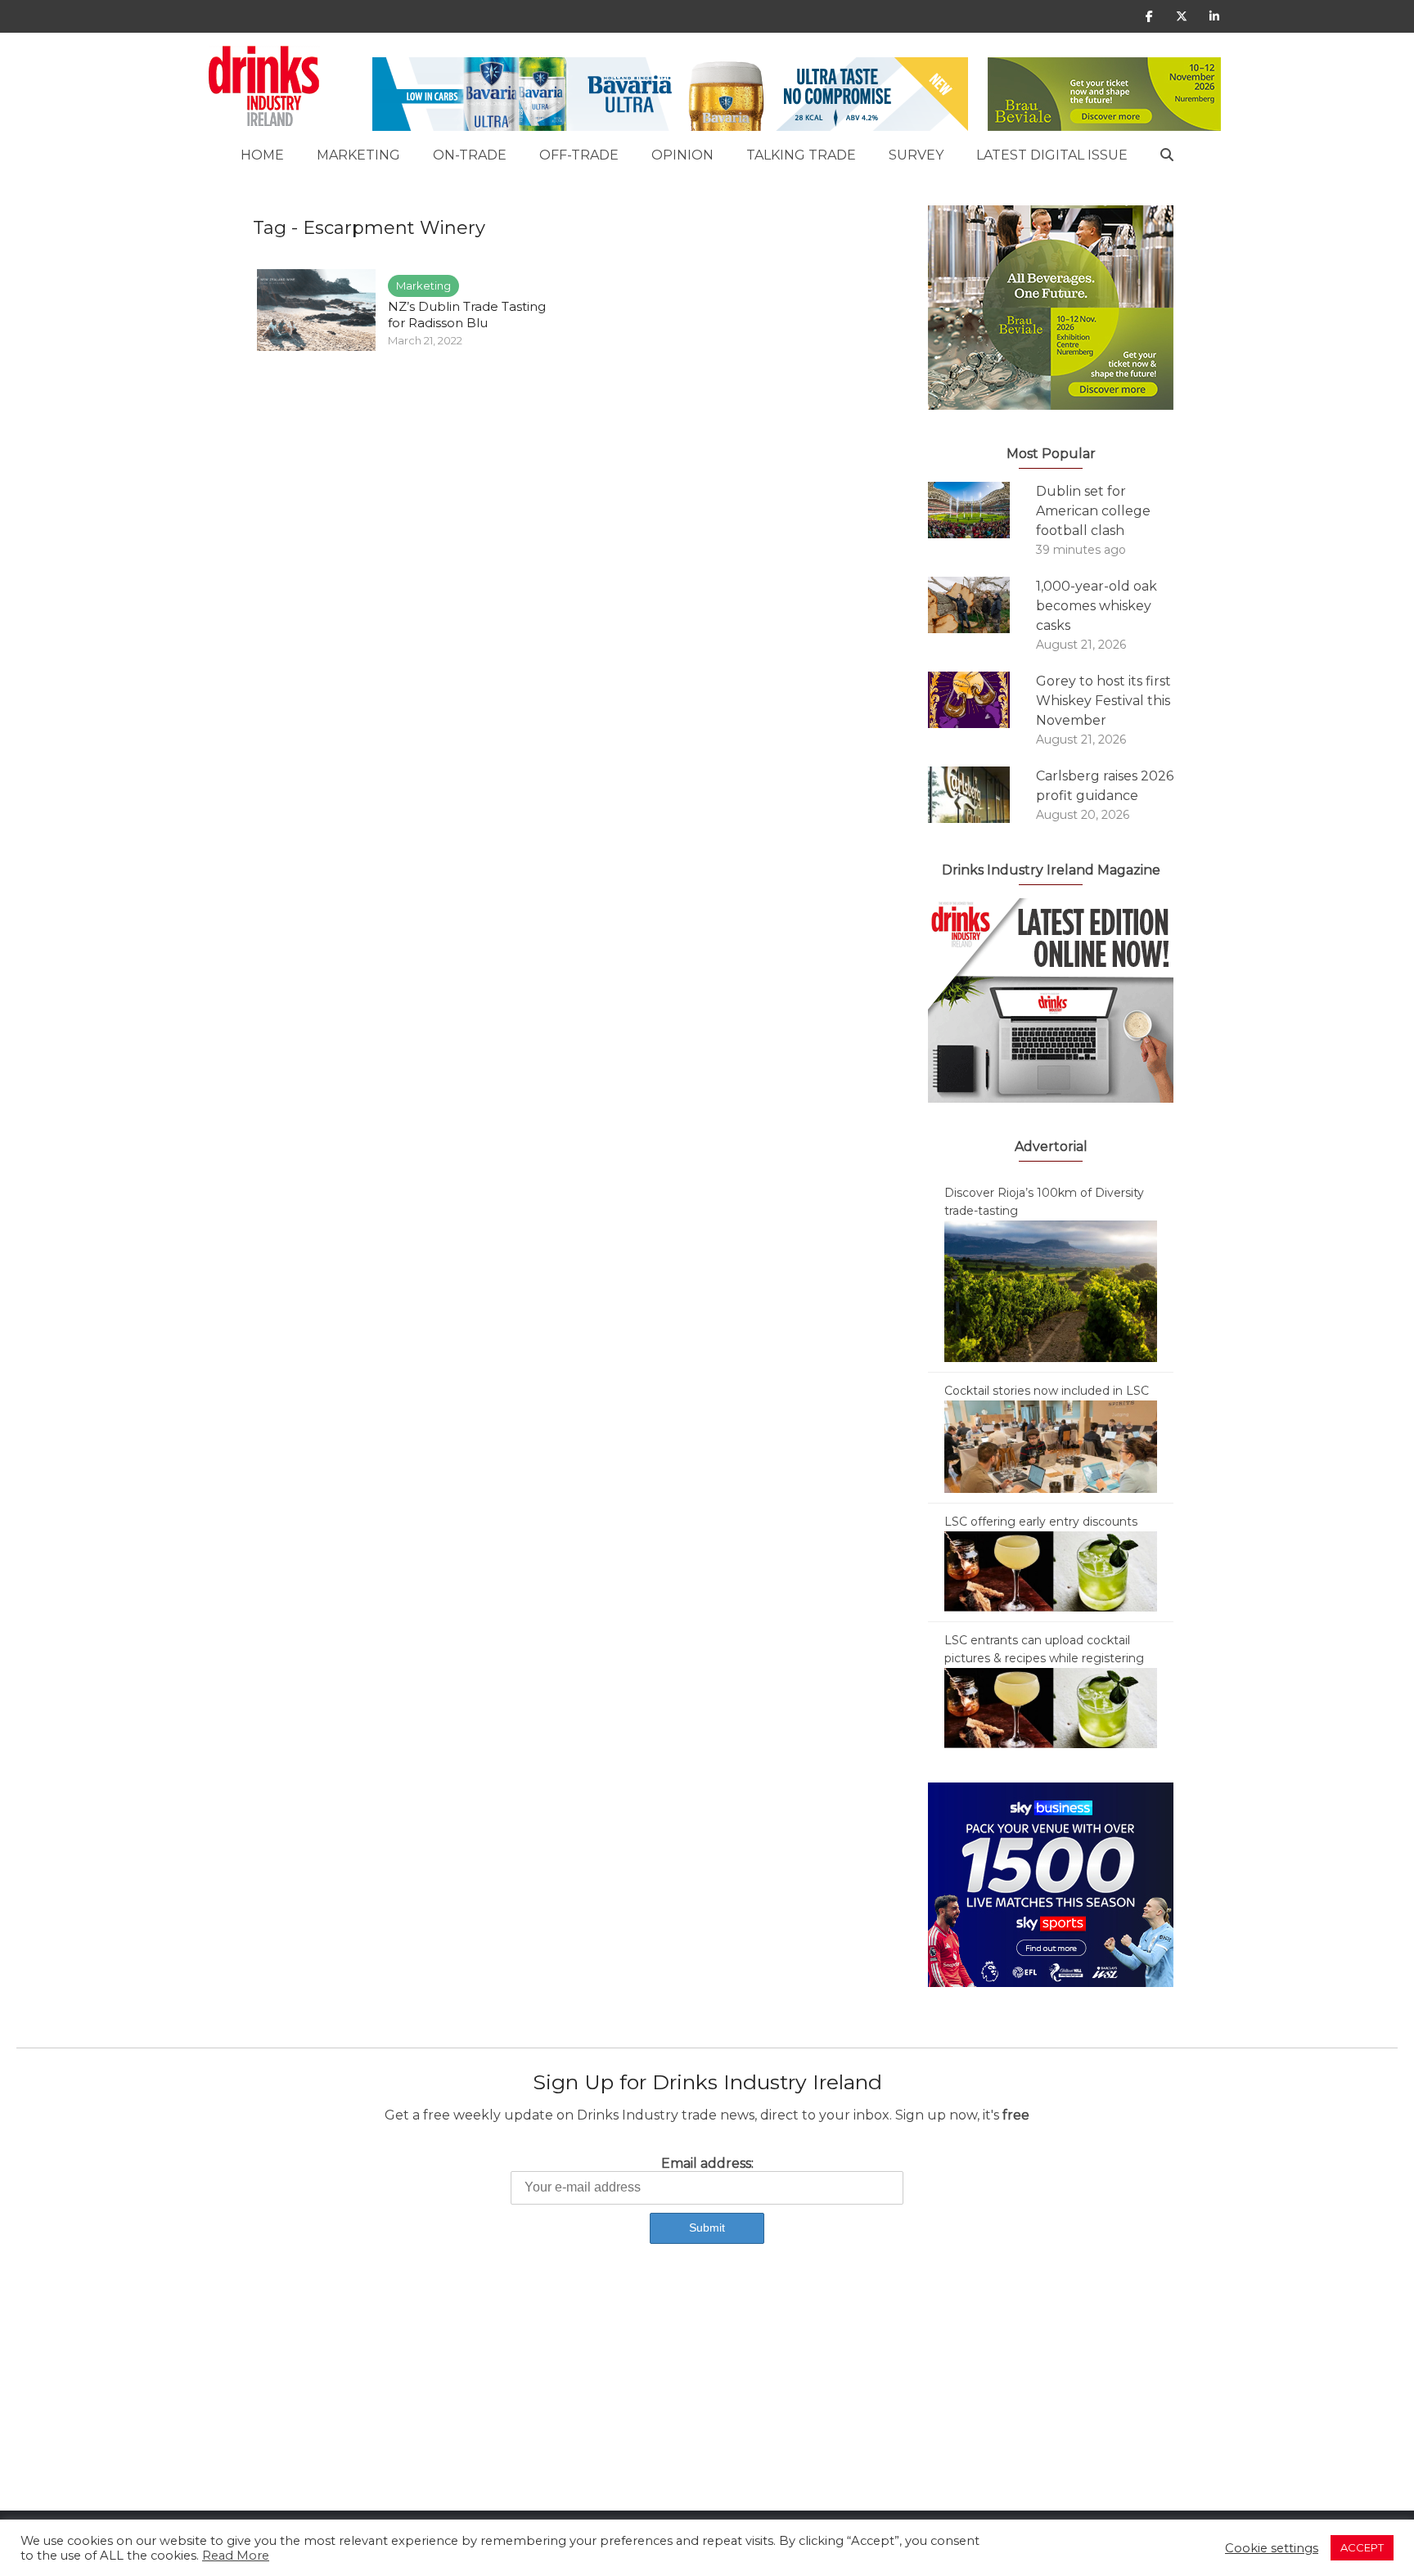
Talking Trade (801, 155)
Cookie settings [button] (1272, 2548)
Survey (916, 155)
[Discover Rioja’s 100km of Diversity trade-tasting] (1051, 1290)
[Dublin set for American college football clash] (982, 510)
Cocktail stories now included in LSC (1047, 1391)
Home (262, 155)
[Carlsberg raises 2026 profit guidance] (982, 795)
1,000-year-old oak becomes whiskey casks (1097, 606)
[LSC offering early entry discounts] (1051, 1571)
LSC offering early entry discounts (1041, 1522)
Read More (236, 2556)
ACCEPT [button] (1362, 2547)
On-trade (470, 155)
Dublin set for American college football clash (1093, 511)
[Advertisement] (491, 2396)
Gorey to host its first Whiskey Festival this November (1103, 701)
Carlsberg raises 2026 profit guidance (1105, 786)
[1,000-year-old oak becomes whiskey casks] (982, 605)
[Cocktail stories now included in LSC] (1051, 1445)
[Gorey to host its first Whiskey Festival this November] (982, 700)
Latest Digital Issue (1052, 155)
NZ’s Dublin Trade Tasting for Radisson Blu (467, 315)
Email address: (707, 2163)
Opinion (682, 155)
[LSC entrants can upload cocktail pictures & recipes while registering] (1051, 1707)
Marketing (358, 155)
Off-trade (579, 155)
